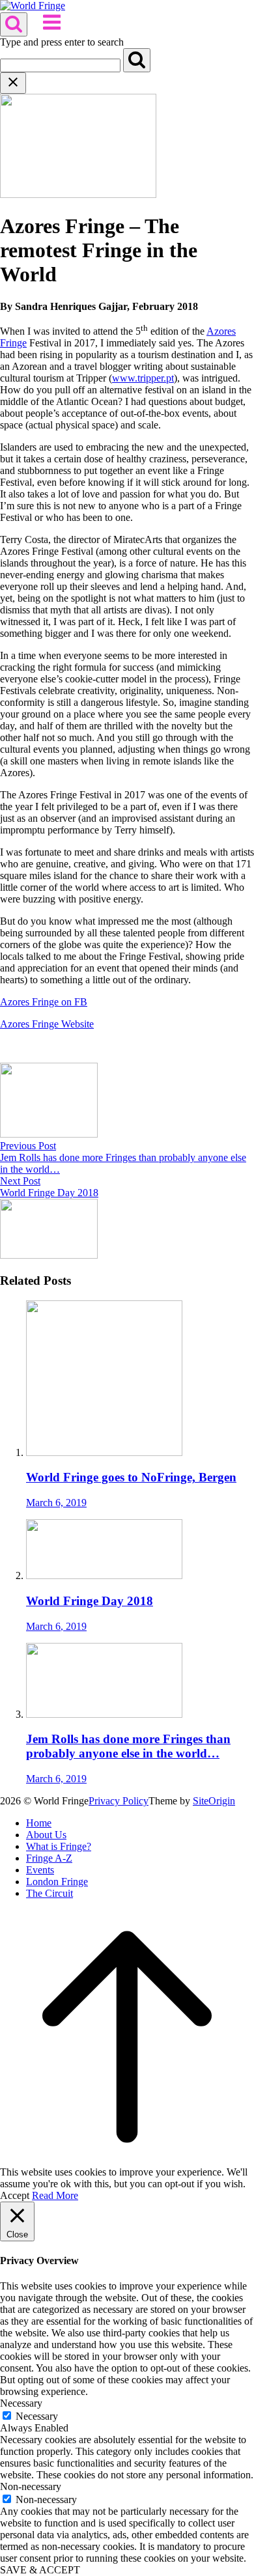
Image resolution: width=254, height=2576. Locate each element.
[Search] (137, 60)
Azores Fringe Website (47, 1024)
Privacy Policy (119, 1801)
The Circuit (49, 1893)
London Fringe (57, 1882)
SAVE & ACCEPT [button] (40, 2570)
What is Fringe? (59, 1846)
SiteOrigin (214, 1801)
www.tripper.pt (143, 378)
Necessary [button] (21, 2403)
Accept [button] (15, 2195)
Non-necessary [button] (31, 2486)
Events (40, 1870)
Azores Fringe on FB (44, 1002)
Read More (55, 2195)
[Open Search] (14, 24)
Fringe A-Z (49, 1858)
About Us (46, 1835)
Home (39, 1823)
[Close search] (13, 83)
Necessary (37, 2416)
